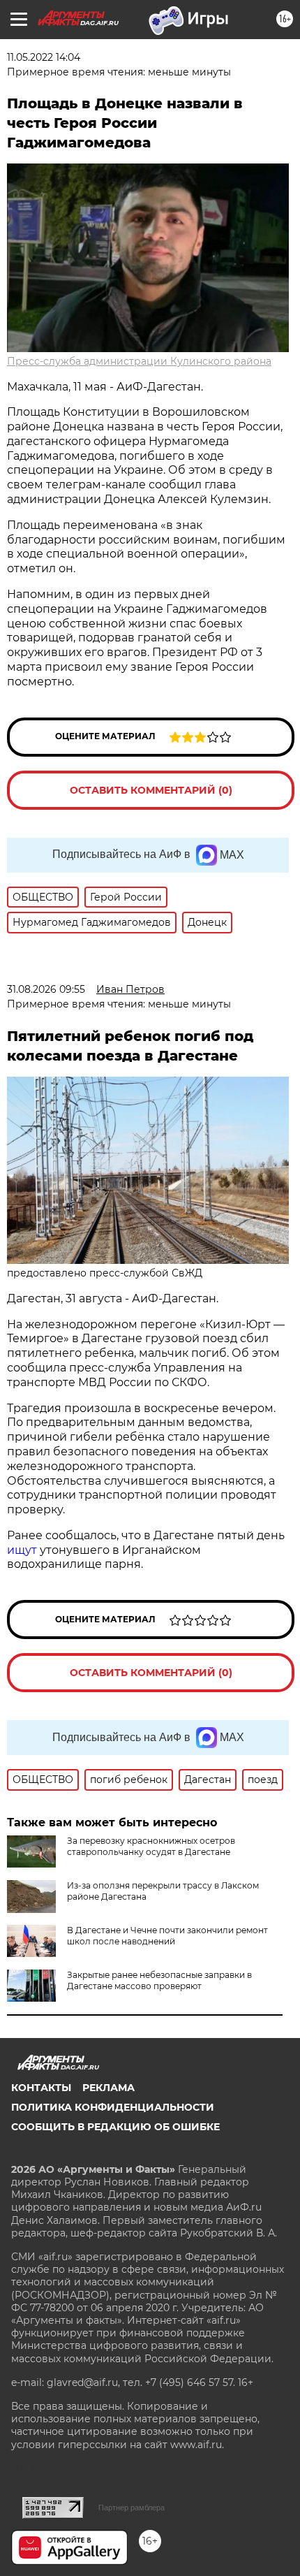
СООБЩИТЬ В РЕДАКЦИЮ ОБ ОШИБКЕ (115, 2127)
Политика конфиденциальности (113, 2107)
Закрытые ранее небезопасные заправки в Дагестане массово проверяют (159, 1980)
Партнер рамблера (132, 2508)
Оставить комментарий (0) (151, 790)
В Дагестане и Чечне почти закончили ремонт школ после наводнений (167, 1936)
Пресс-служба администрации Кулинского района (139, 361)
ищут (22, 1550)
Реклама (108, 2088)
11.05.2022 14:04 (44, 57)
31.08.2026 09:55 (46, 989)
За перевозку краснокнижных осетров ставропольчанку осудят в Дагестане (151, 1846)
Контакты (41, 2088)
